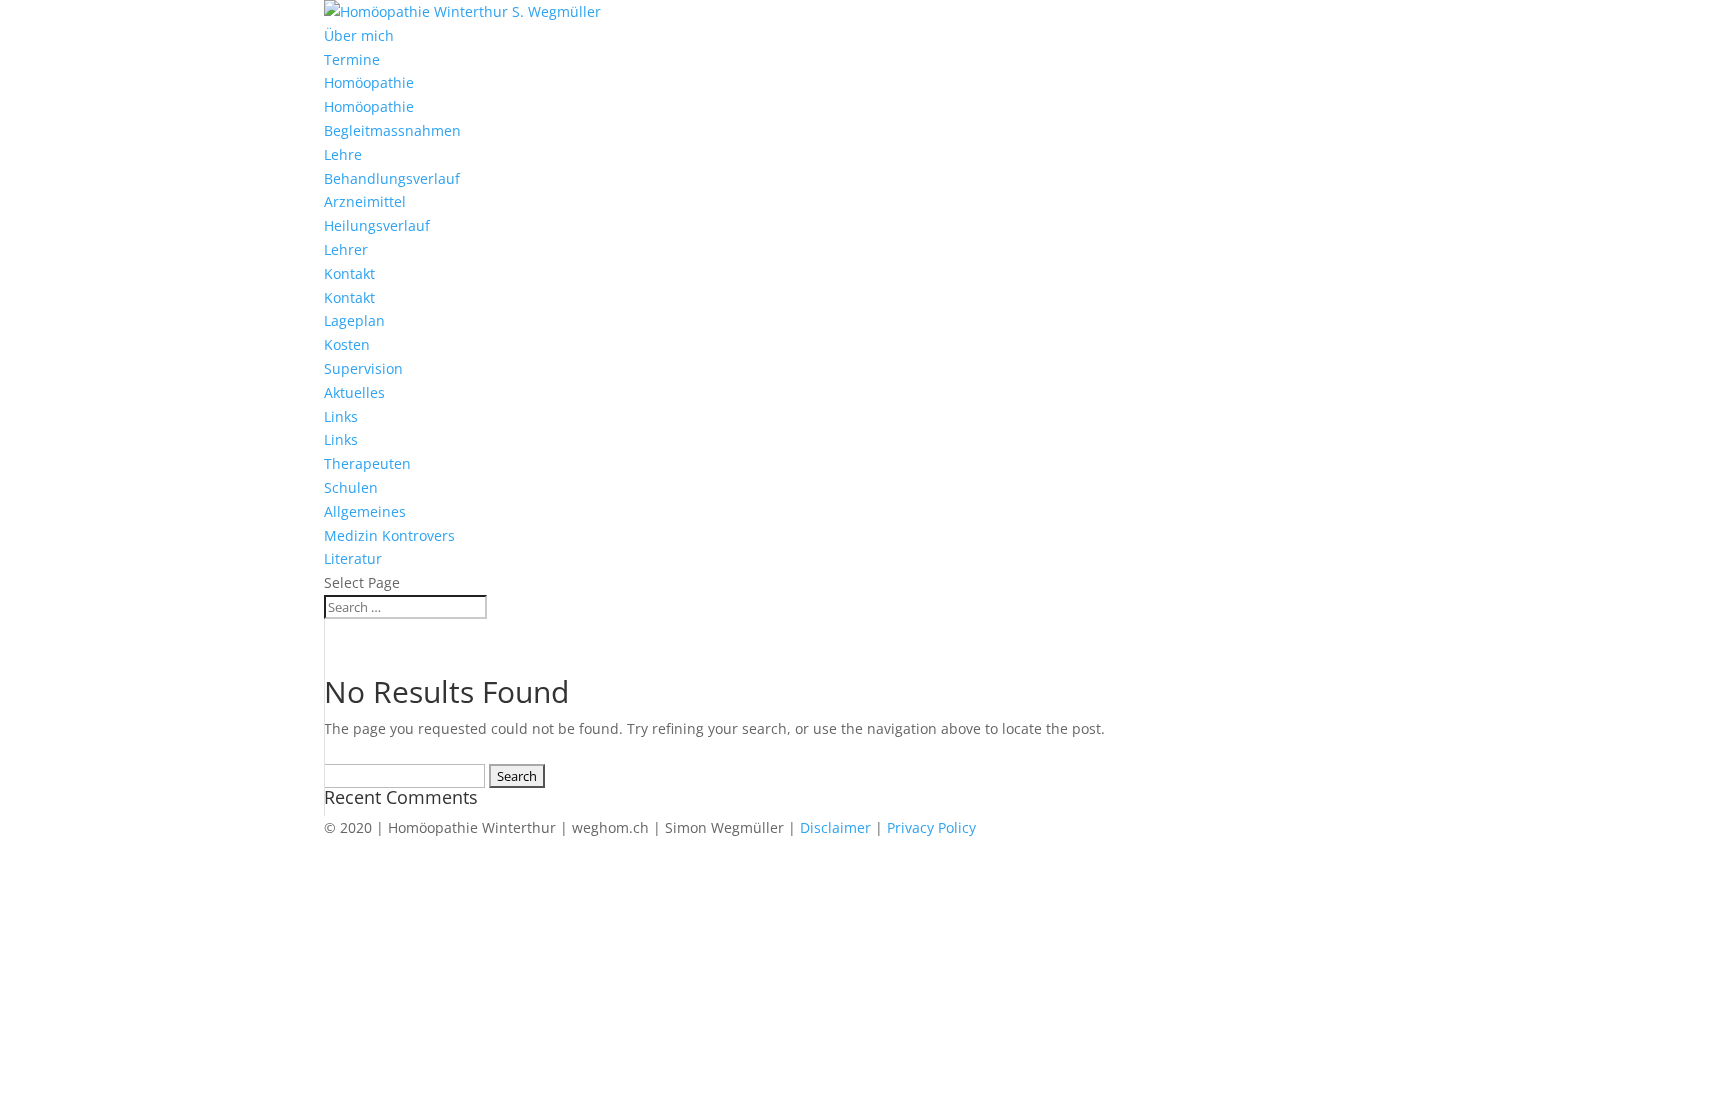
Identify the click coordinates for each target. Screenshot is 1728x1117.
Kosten (347, 344)
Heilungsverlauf (377, 225)
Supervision (363, 368)
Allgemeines (365, 511)
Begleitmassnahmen (392, 130)
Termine (352, 59)
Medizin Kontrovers (389, 535)
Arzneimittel (365, 201)
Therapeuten (367, 463)
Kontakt (349, 273)
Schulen (351, 487)
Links (341, 416)
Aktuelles (354, 392)
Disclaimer (835, 827)
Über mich (359, 35)
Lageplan (354, 320)
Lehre (343, 154)
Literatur (353, 558)
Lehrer (346, 249)
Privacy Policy (931, 827)
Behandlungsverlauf (392, 178)
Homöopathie (369, 82)
